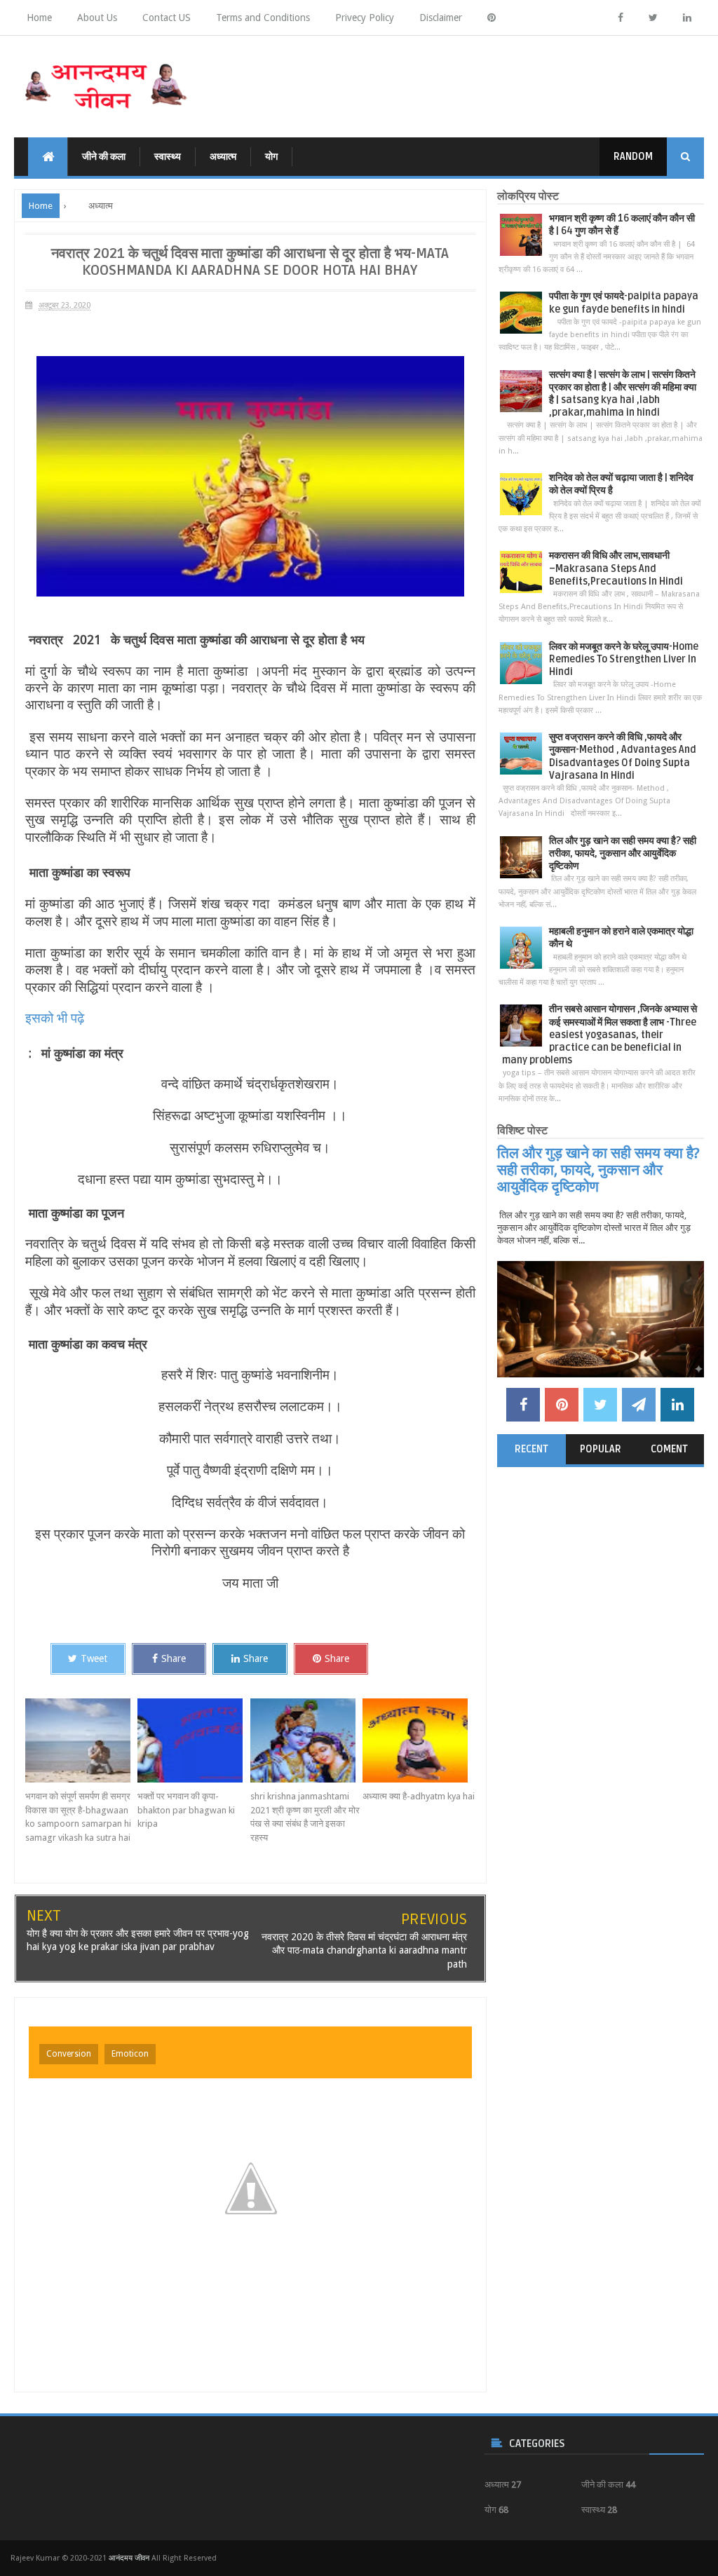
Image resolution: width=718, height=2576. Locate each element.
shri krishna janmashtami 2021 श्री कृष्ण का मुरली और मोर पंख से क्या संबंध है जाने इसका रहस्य (305, 1817)
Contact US (167, 18)
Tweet (94, 1658)
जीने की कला (104, 157)
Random (633, 157)
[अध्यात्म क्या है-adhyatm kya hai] (419, 1740)
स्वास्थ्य (168, 157)
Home (39, 18)
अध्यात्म (223, 157)
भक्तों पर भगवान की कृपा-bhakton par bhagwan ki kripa (186, 1810)
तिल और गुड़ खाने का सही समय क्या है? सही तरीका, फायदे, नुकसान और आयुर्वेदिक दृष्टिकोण (623, 853)
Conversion (69, 2054)
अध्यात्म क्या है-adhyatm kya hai (419, 1796)
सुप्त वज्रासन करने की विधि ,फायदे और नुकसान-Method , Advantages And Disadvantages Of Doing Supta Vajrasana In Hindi (623, 756)
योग (271, 157)
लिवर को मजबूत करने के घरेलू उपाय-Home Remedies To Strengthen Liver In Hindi (624, 659)
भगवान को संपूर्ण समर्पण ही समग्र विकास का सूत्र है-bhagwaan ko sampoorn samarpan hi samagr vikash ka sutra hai (78, 1817)
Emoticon (130, 2054)
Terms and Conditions (263, 18)
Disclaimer (441, 18)
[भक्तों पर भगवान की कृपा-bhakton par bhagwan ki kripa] (194, 1740)
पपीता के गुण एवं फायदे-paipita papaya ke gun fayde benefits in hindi (624, 302)
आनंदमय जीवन (129, 2558)
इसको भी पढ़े (56, 1018)
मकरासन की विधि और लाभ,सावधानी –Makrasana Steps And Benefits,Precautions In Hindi (616, 568)
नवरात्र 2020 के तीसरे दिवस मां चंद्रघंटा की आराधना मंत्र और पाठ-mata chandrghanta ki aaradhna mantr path (364, 1950)
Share (174, 1658)
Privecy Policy (365, 18)
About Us (97, 18)
